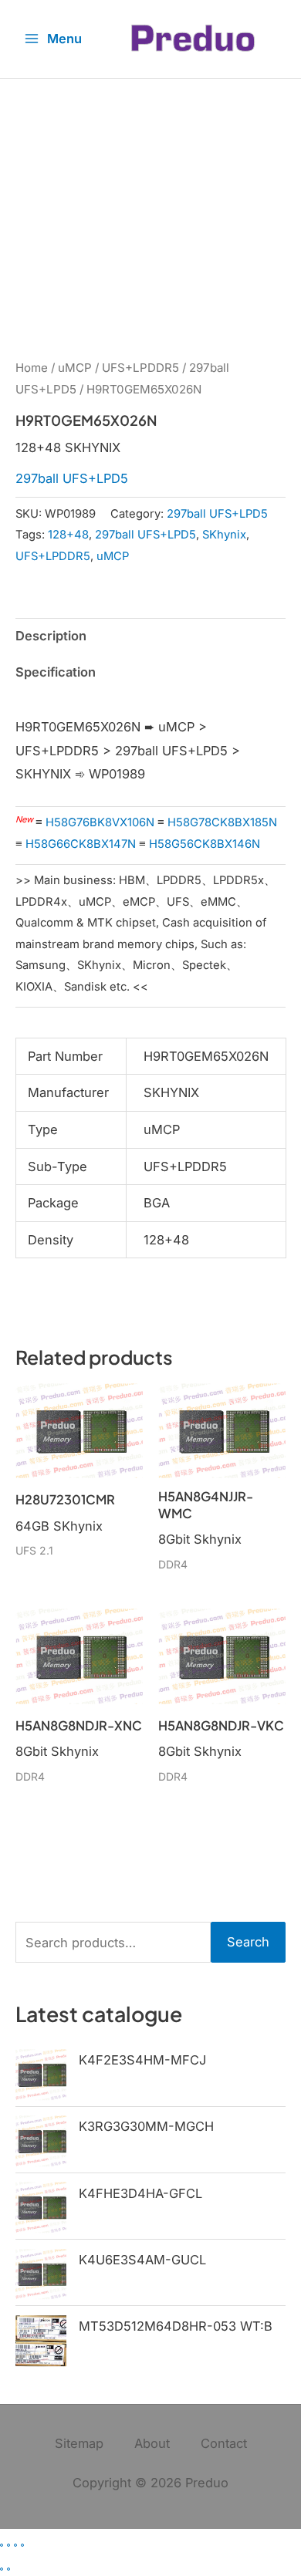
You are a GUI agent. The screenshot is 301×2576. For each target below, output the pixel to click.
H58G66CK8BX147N (81, 844)
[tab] (150, 697)
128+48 (68, 535)
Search (248, 1942)
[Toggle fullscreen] (8, 2545)
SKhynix (224, 535)
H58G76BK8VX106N (100, 822)
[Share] (15, 2545)
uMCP (75, 368)
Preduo (207, 2483)
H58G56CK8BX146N (205, 844)
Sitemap (79, 2443)
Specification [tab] (56, 672)
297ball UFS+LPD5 (72, 478)
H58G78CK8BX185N (222, 822)
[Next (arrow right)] (8, 2569)
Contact (224, 2443)
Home (32, 368)
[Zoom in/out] (2, 2545)
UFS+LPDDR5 (140, 368)
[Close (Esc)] (22, 2545)
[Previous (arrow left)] (2, 2569)
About (152, 2443)
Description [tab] (51, 636)
